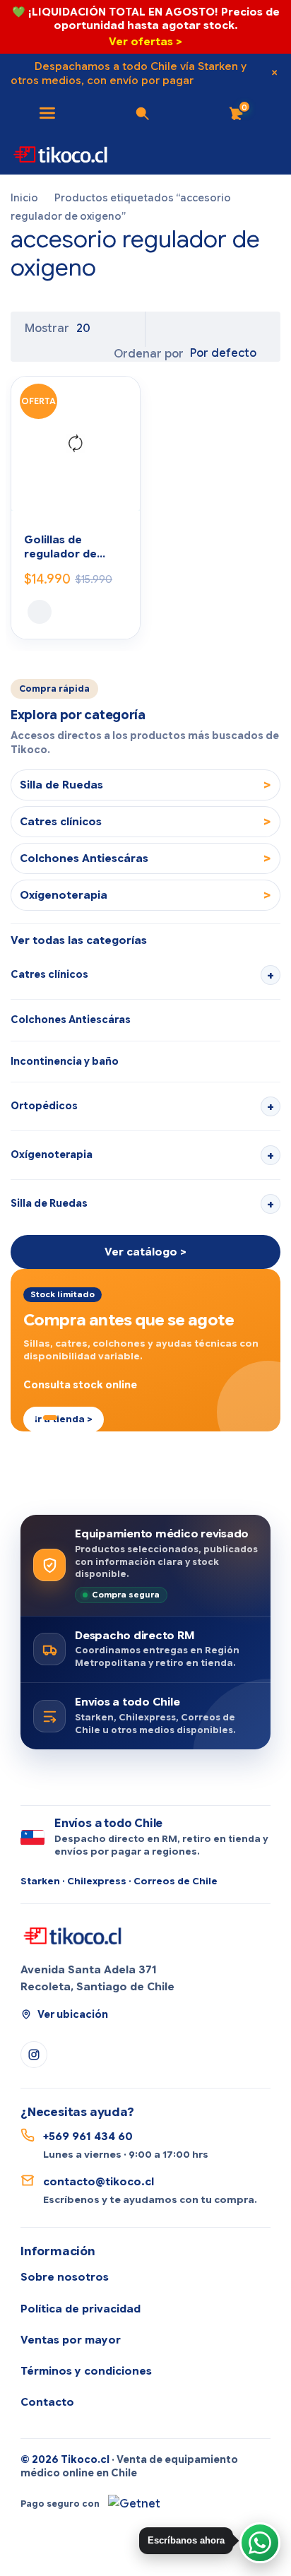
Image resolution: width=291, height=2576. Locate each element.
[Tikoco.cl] (73, 1935)
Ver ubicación (73, 2014)
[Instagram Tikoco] (34, 2055)
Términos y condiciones (86, 2371)
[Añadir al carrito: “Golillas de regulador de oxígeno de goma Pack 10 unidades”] (40, 612)
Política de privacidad (81, 2309)
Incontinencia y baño (65, 1061)
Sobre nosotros (65, 2277)
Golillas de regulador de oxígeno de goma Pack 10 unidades (72, 548)
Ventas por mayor (71, 2340)
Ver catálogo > (145, 1252)
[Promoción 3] (50, 1418)
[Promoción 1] (26, 1418)
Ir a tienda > (64, 1419)
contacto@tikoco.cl (99, 2182)
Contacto (47, 2402)
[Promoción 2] (36, 1418)
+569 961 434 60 (88, 2137)
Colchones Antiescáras (71, 1020)
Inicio (24, 198)
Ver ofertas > (145, 42)
